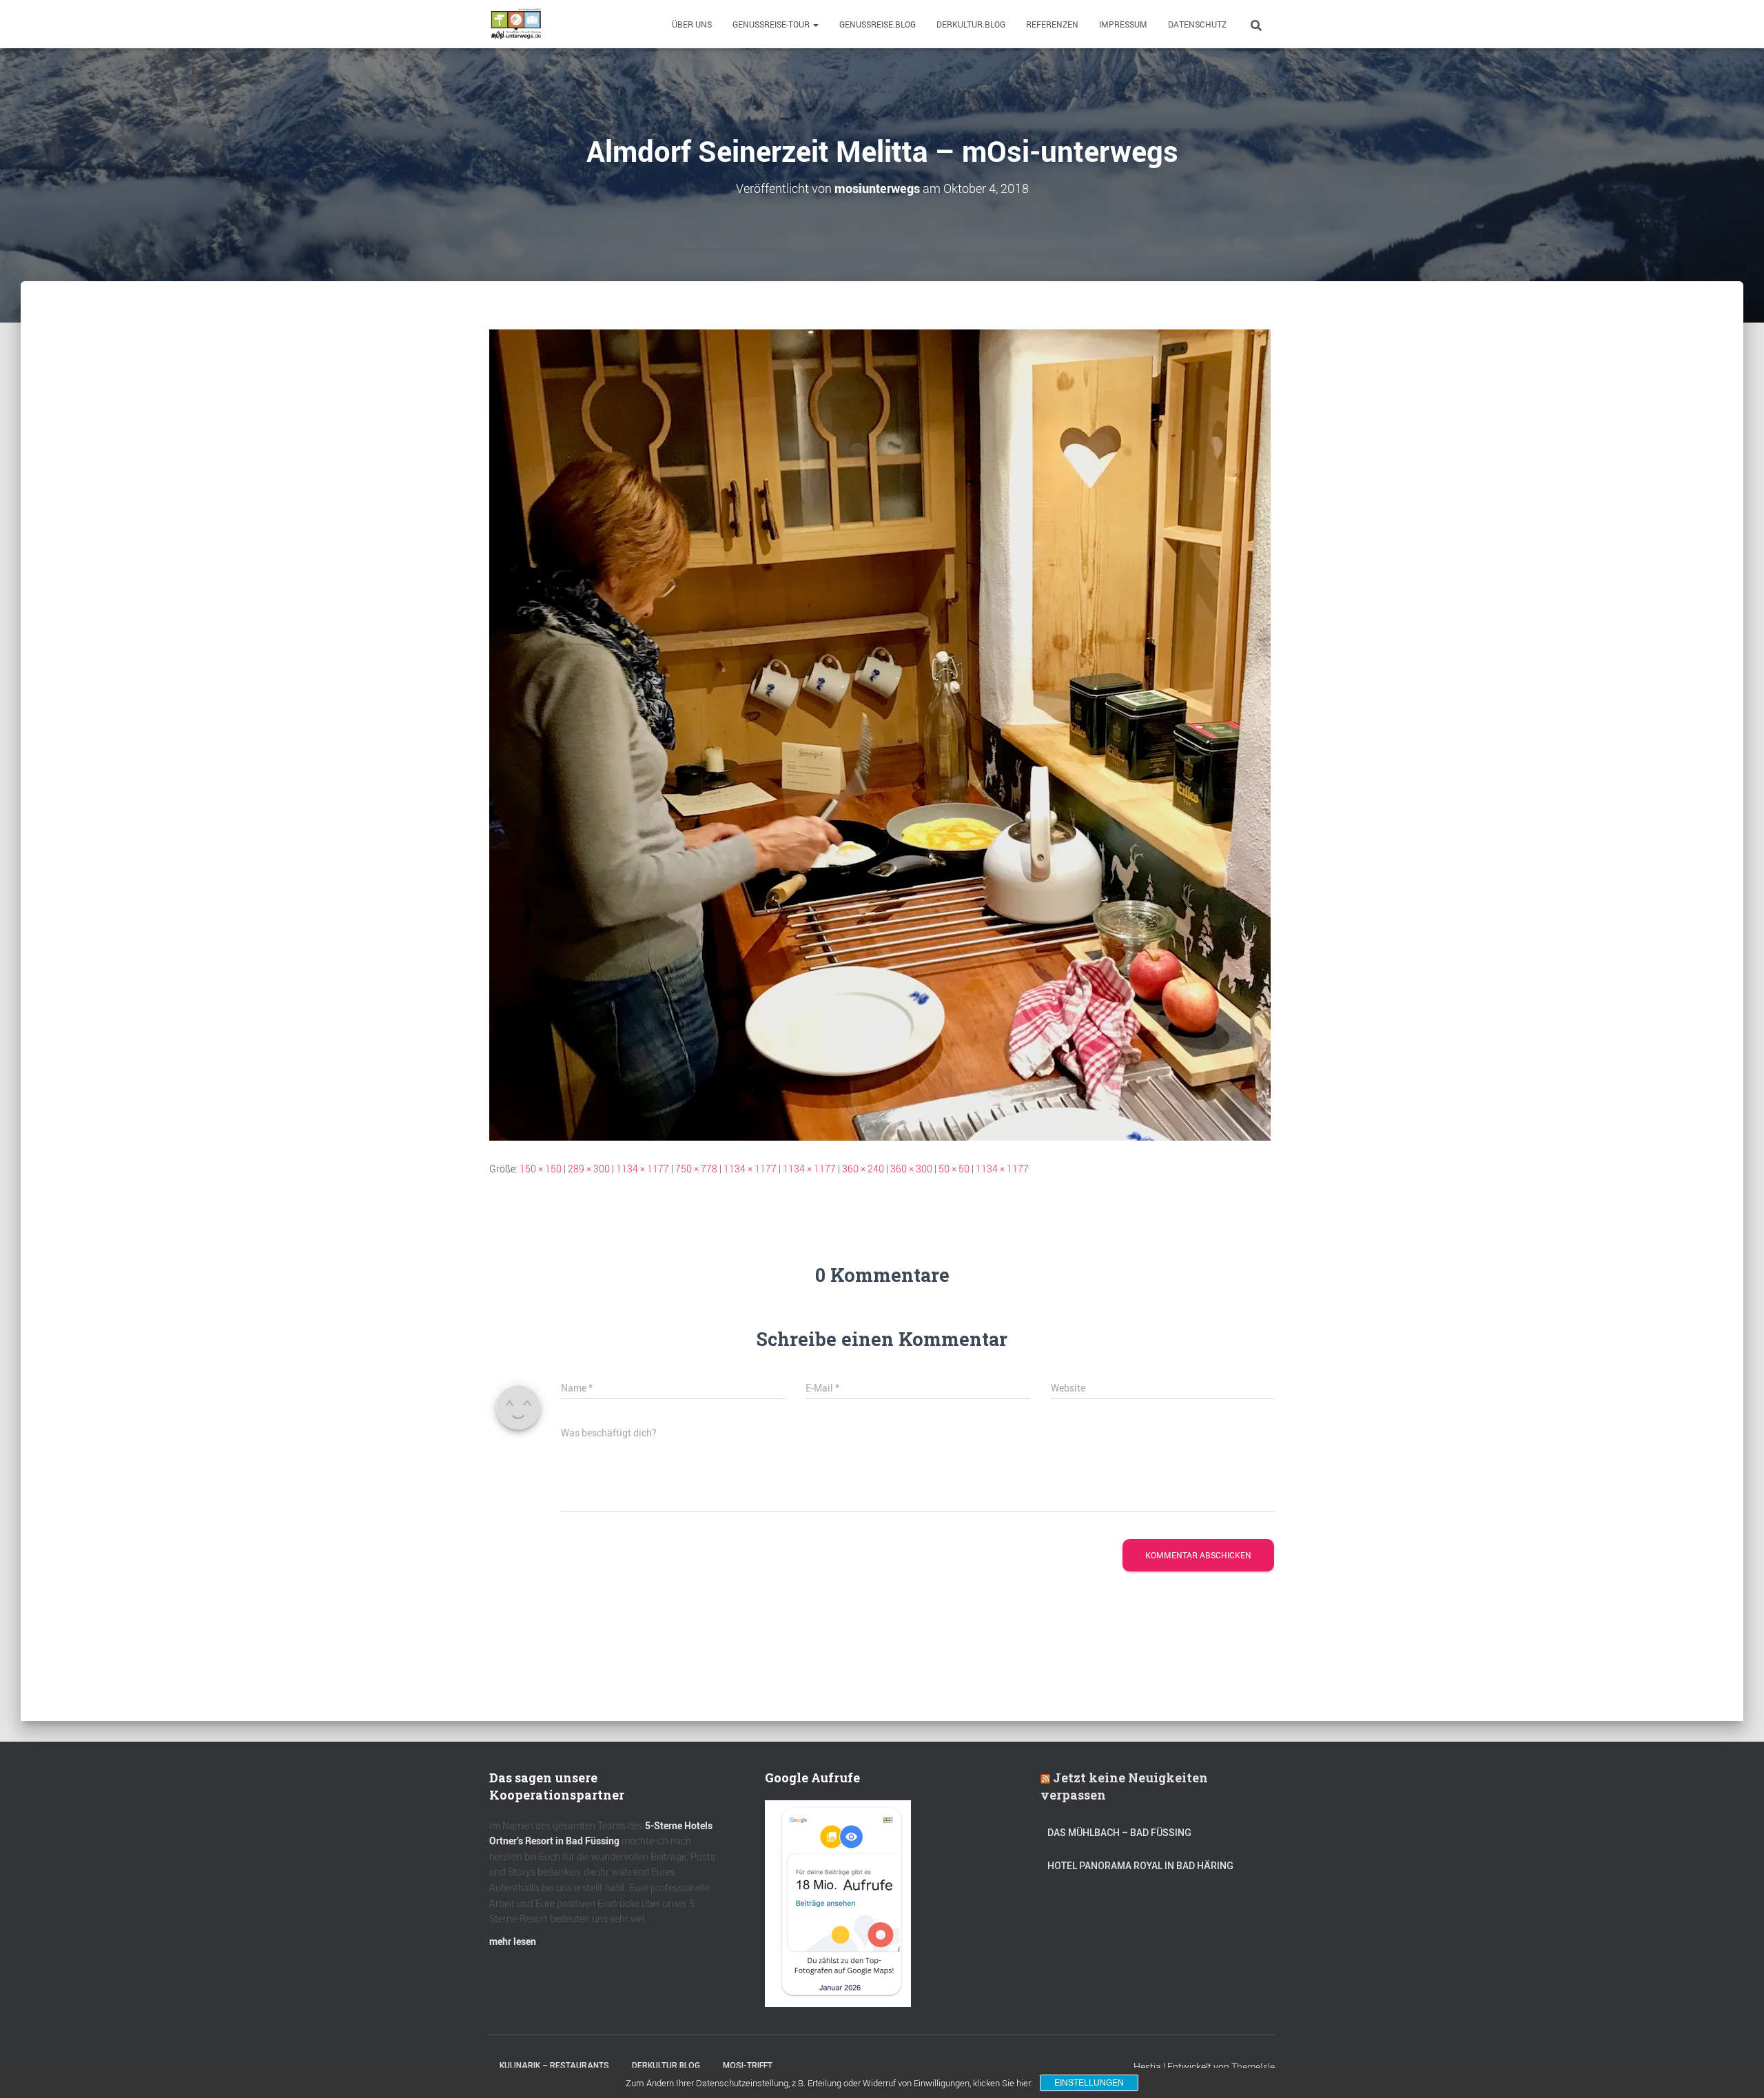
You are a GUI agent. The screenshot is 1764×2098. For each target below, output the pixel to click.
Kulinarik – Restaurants (554, 2066)
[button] (815, 24)
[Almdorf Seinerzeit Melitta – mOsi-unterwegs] (880, 734)
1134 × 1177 (643, 1169)
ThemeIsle (1253, 2067)
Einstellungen (1089, 2083)
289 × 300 (589, 1169)
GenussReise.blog (878, 24)
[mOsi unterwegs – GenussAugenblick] (516, 24)
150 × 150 (541, 1169)
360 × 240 (863, 1169)
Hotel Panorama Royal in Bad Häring (1140, 1866)
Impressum (1123, 24)
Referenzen (1052, 24)
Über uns (692, 24)
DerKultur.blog (971, 24)
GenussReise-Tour (772, 24)
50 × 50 (954, 1169)
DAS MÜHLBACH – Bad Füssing (1119, 1833)
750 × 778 (696, 1169)
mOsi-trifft (748, 2066)
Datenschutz (1197, 24)
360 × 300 (911, 1169)
